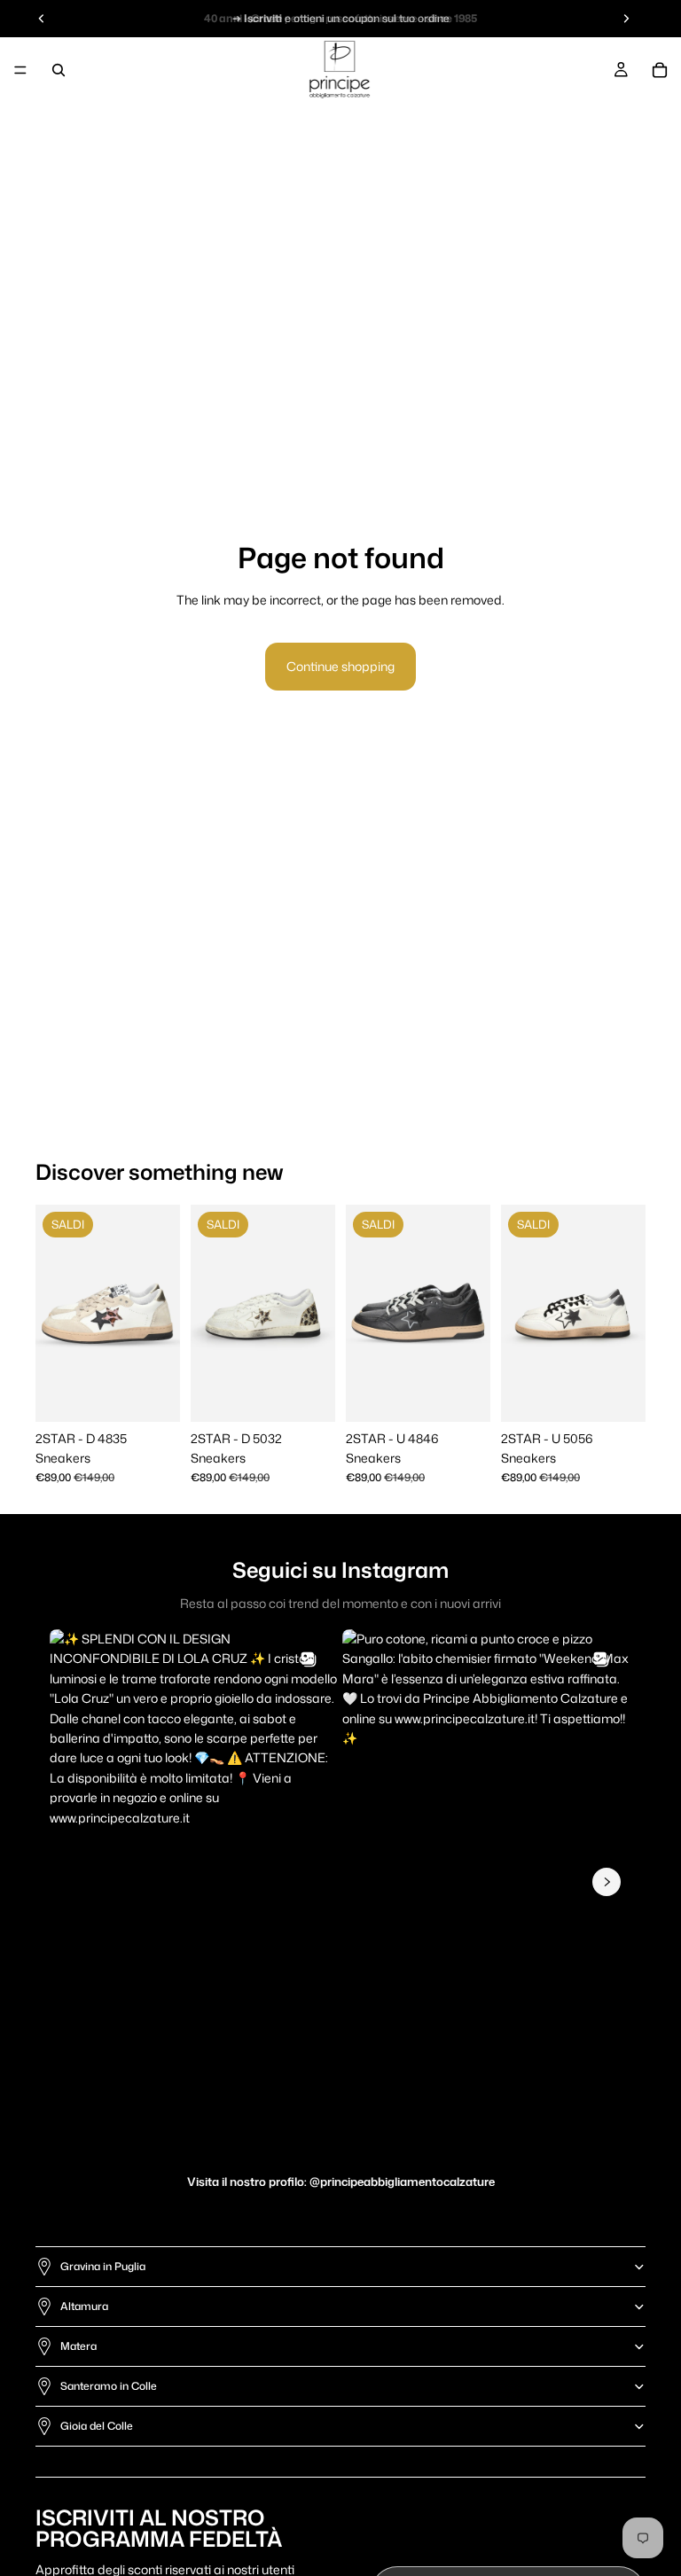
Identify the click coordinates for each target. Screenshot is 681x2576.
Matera (78, 2346)
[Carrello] (660, 70)
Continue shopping (340, 666)
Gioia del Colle (97, 2426)
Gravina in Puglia (103, 2266)
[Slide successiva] (160, 1313)
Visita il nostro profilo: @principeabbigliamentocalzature (341, 2182)
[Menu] (20, 70)
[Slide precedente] (55, 1313)
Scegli (168, 1394)
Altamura (84, 2306)
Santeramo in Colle (109, 2386)
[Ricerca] (59, 70)
